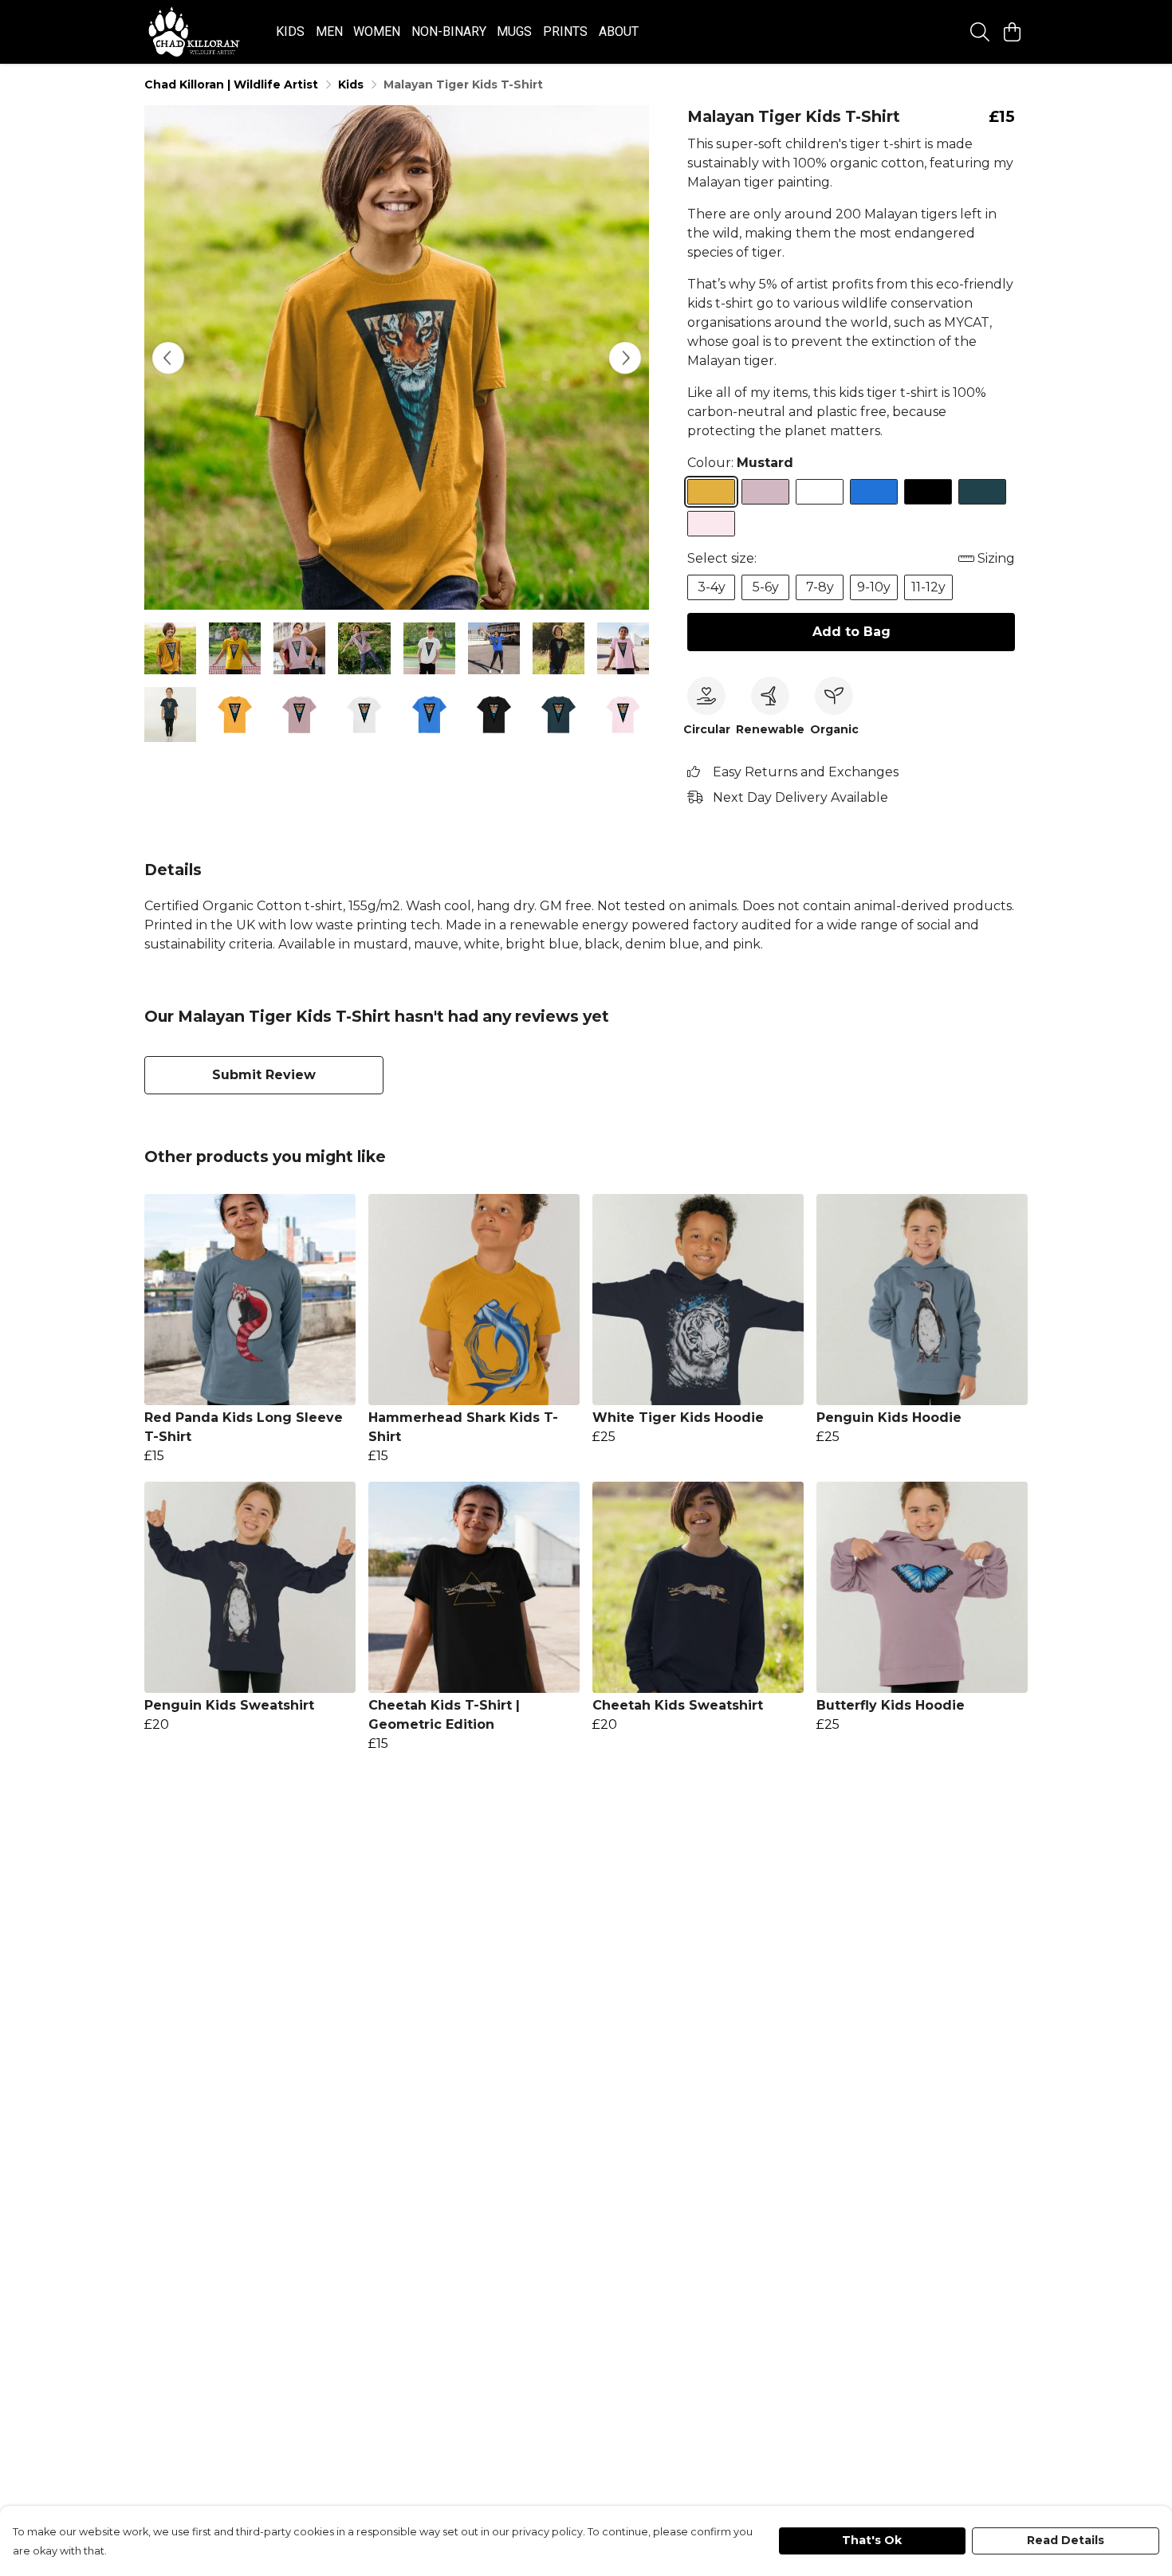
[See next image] (625, 358)
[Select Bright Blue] (874, 492)
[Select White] (820, 492)
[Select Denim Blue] (982, 492)
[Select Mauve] (765, 492)
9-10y (874, 587)
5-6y (766, 587)
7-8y (820, 587)
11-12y (928, 587)
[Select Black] (928, 492)
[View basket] (1012, 32)
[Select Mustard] (711, 492)
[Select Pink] (711, 524)
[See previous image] (168, 358)
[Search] (980, 32)
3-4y (712, 587)
